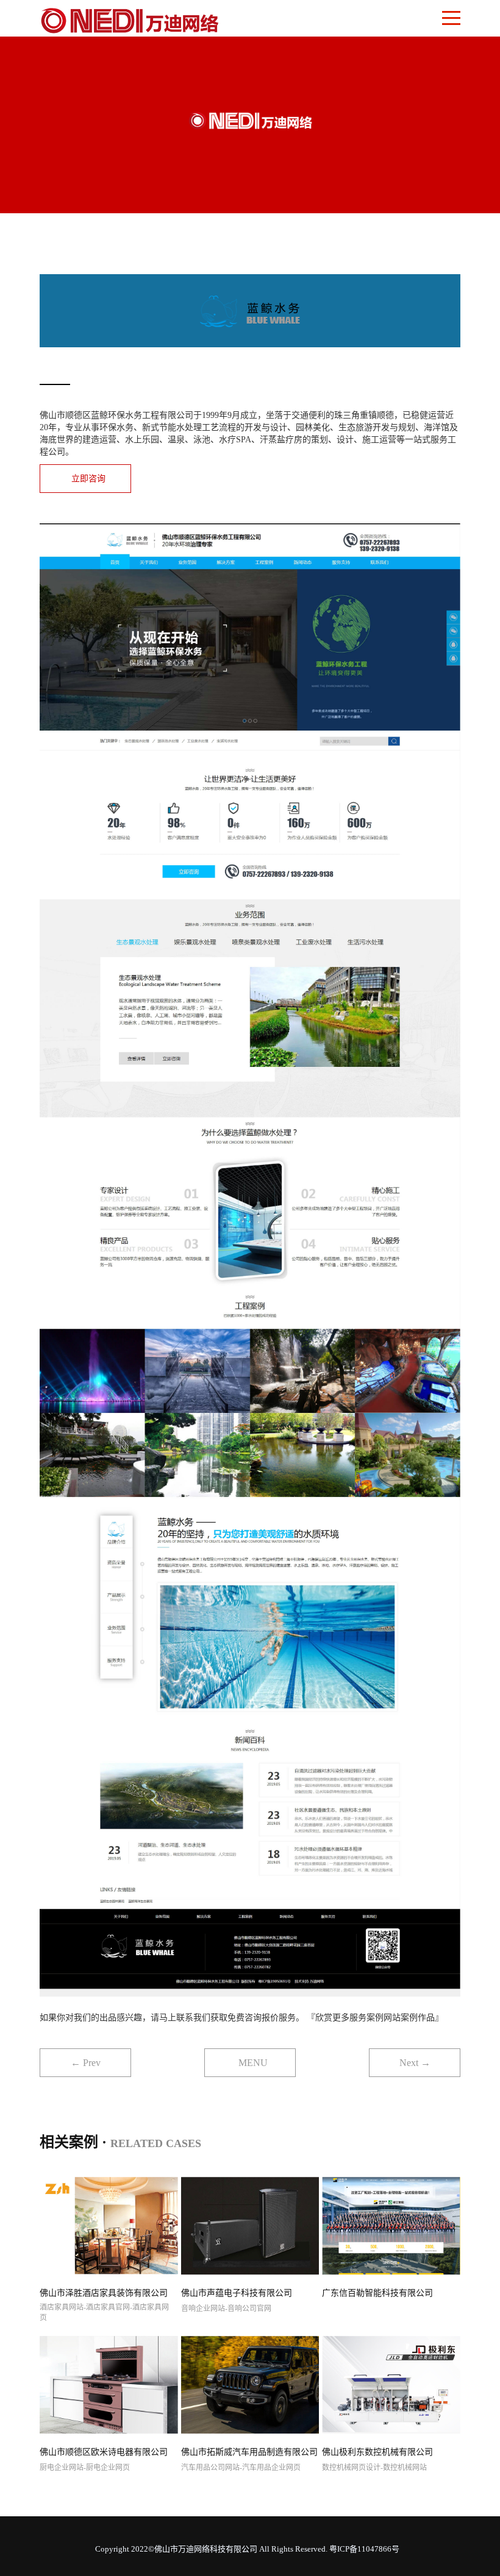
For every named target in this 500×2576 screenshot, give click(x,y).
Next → (415, 2063)
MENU (253, 2063)
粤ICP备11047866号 (364, 2549)
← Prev (86, 2063)
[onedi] (130, 19)
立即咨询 (88, 479)
